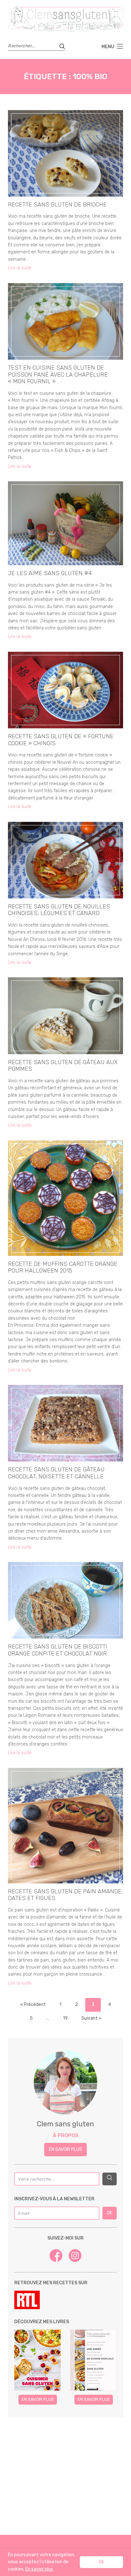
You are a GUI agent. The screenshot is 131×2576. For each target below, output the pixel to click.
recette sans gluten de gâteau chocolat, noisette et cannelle (56, 1473)
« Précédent (33, 2005)
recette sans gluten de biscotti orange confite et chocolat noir (58, 1650)
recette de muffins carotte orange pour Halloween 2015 (63, 1267)
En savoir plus (65, 2149)
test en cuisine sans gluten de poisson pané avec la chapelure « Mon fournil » (58, 375)
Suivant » (91, 2018)
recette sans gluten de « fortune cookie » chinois (61, 740)
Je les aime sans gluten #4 (50, 573)
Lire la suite (20, 268)
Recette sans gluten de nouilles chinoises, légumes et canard (59, 910)
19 (65, 2018)
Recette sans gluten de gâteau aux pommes (63, 1066)
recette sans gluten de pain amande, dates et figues (65, 1895)
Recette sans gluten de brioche (57, 205)
